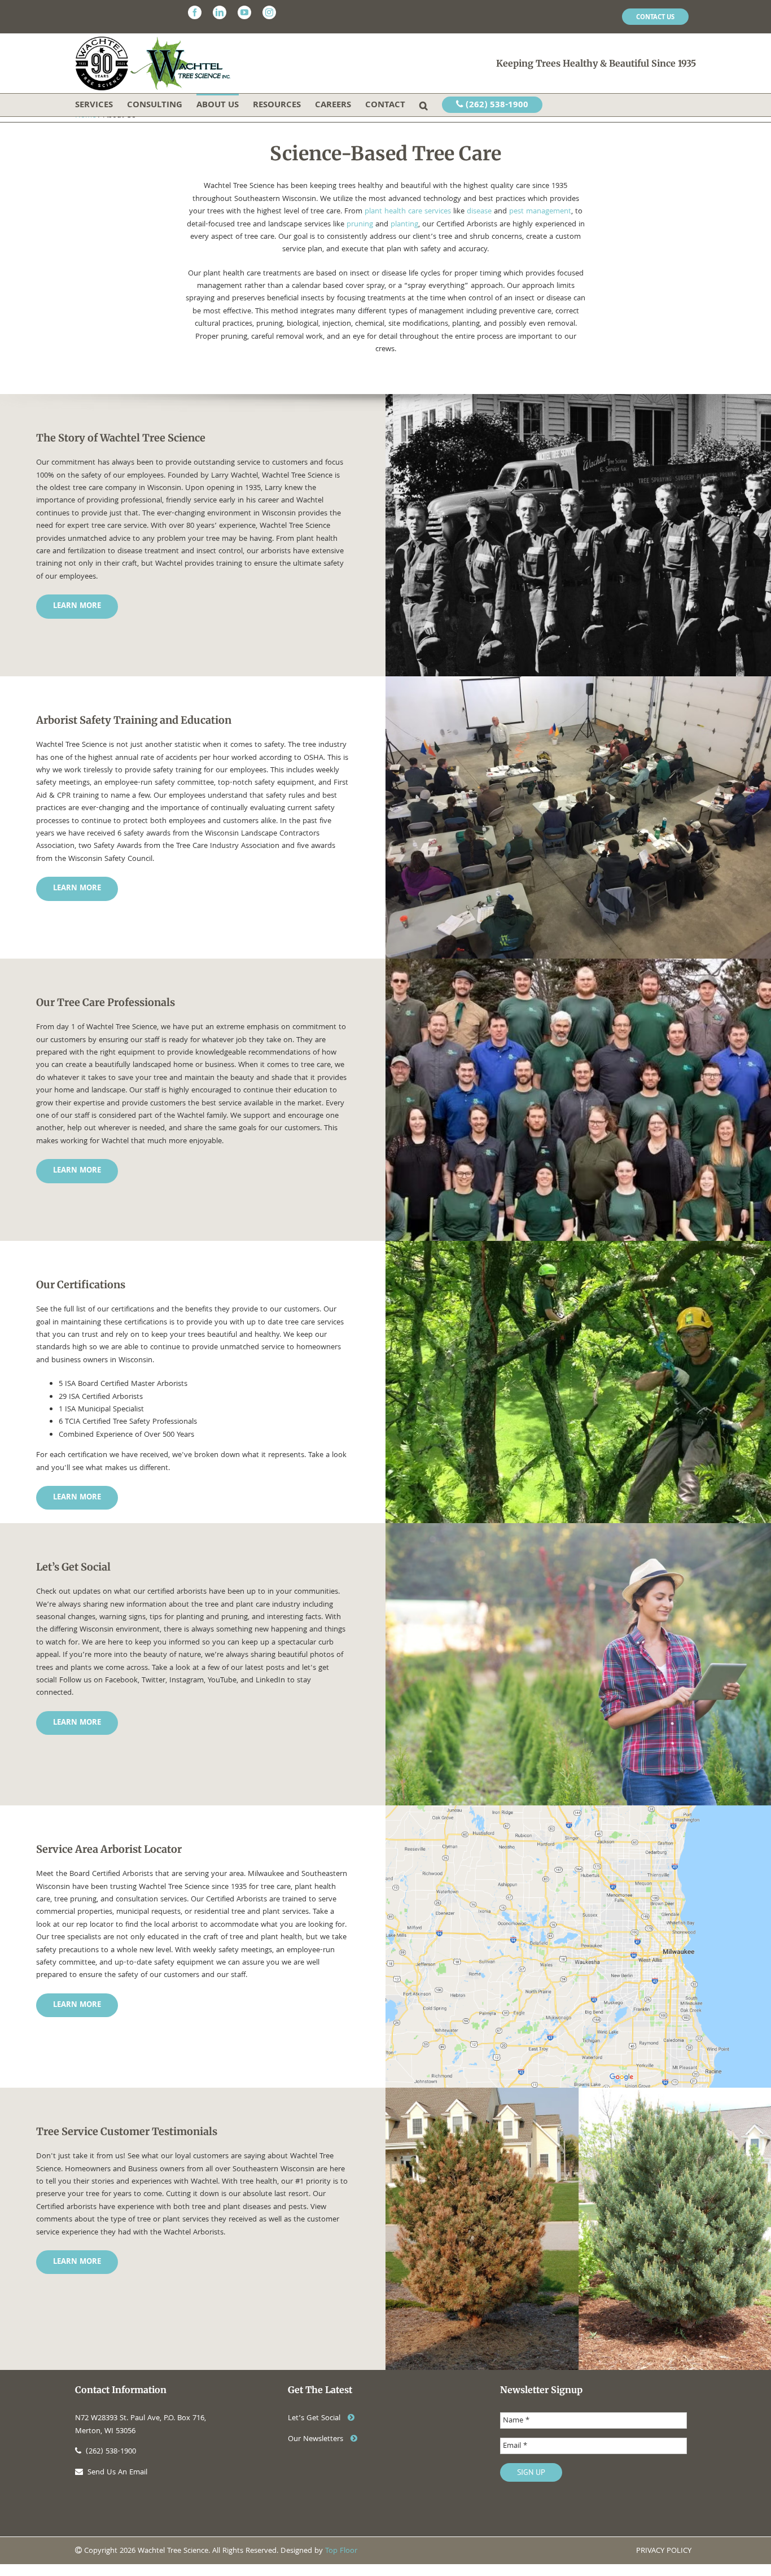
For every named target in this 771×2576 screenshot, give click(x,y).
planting (404, 225)
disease (479, 212)
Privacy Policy (664, 2551)
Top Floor (341, 2551)
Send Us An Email (117, 2473)
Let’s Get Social (315, 2418)
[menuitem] (655, 17)
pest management (540, 212)
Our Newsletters (317, 2439)
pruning (360, 225)
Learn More (77, 606)
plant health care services (408, 212)
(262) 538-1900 (496, 106)
